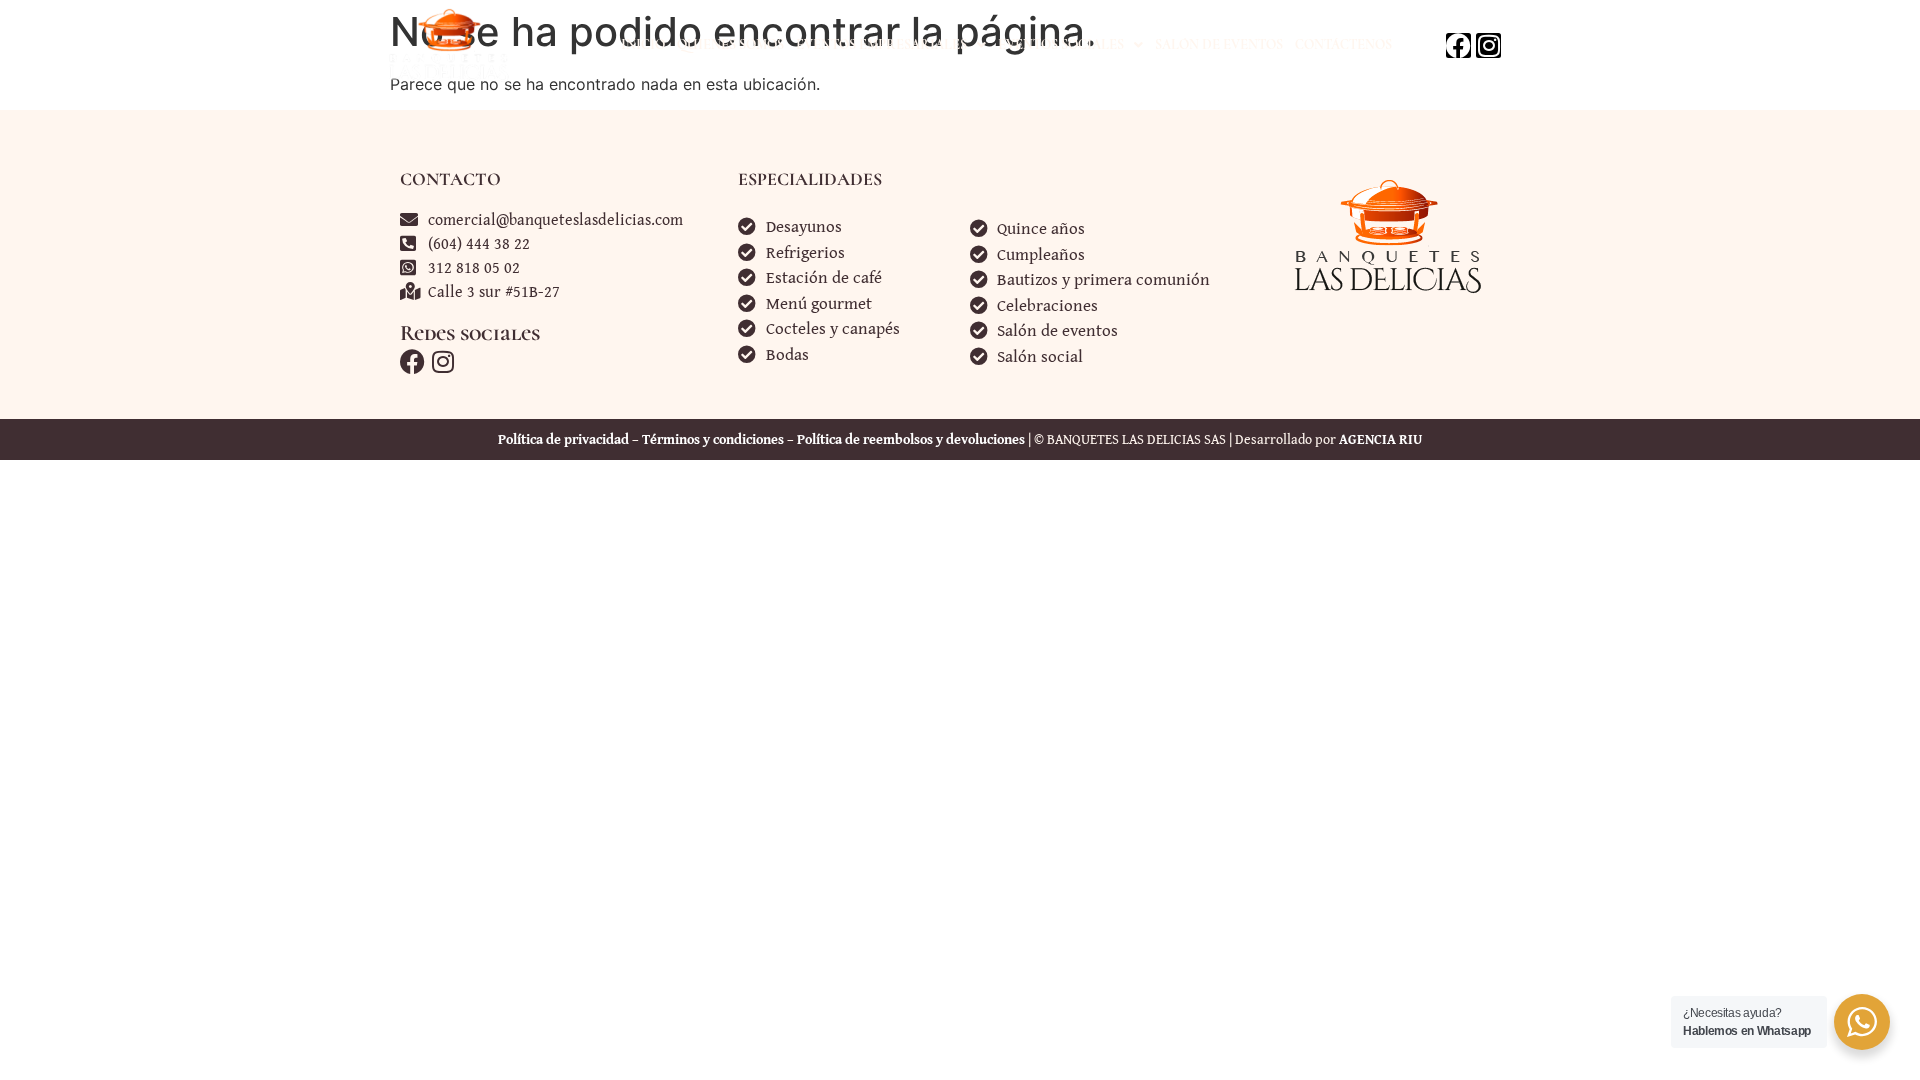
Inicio (643, 44)
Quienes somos (730, 44)
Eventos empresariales (881, 44)
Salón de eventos (1219, 44)
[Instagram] (1488, 45)
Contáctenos (1343, 44)
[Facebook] (1458, 45)
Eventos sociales (1061, 44)
